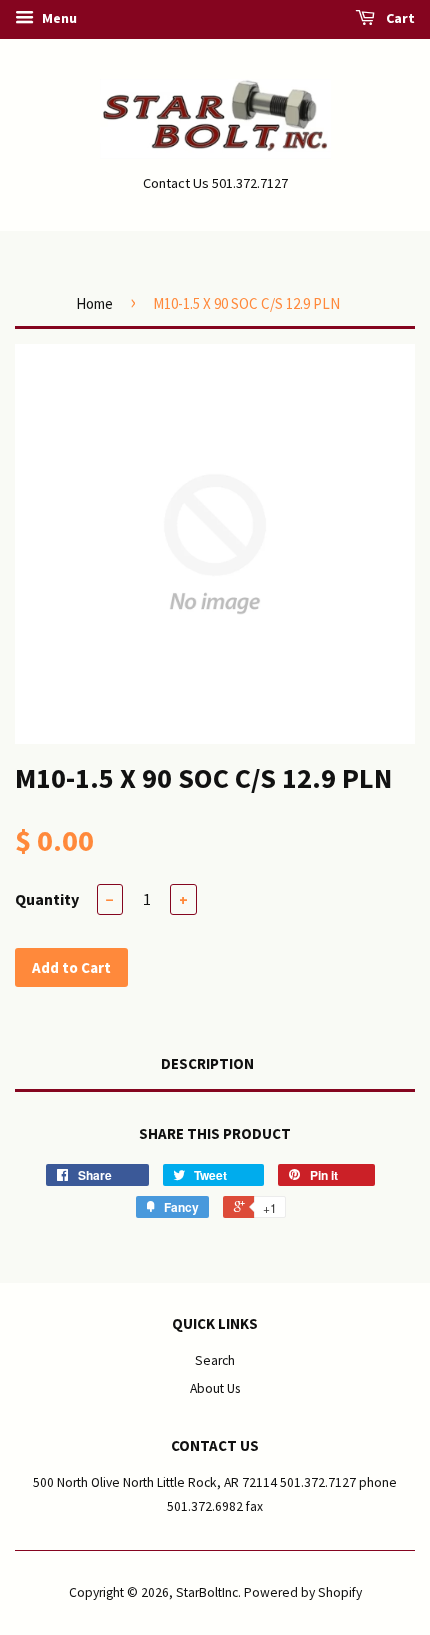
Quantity (47, 899)
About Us (215, 1388)
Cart (399, 18)
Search (215, 1360)
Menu (58, 18)
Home (94, 303)
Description (207, 1063)
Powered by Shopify (303, 1592)
